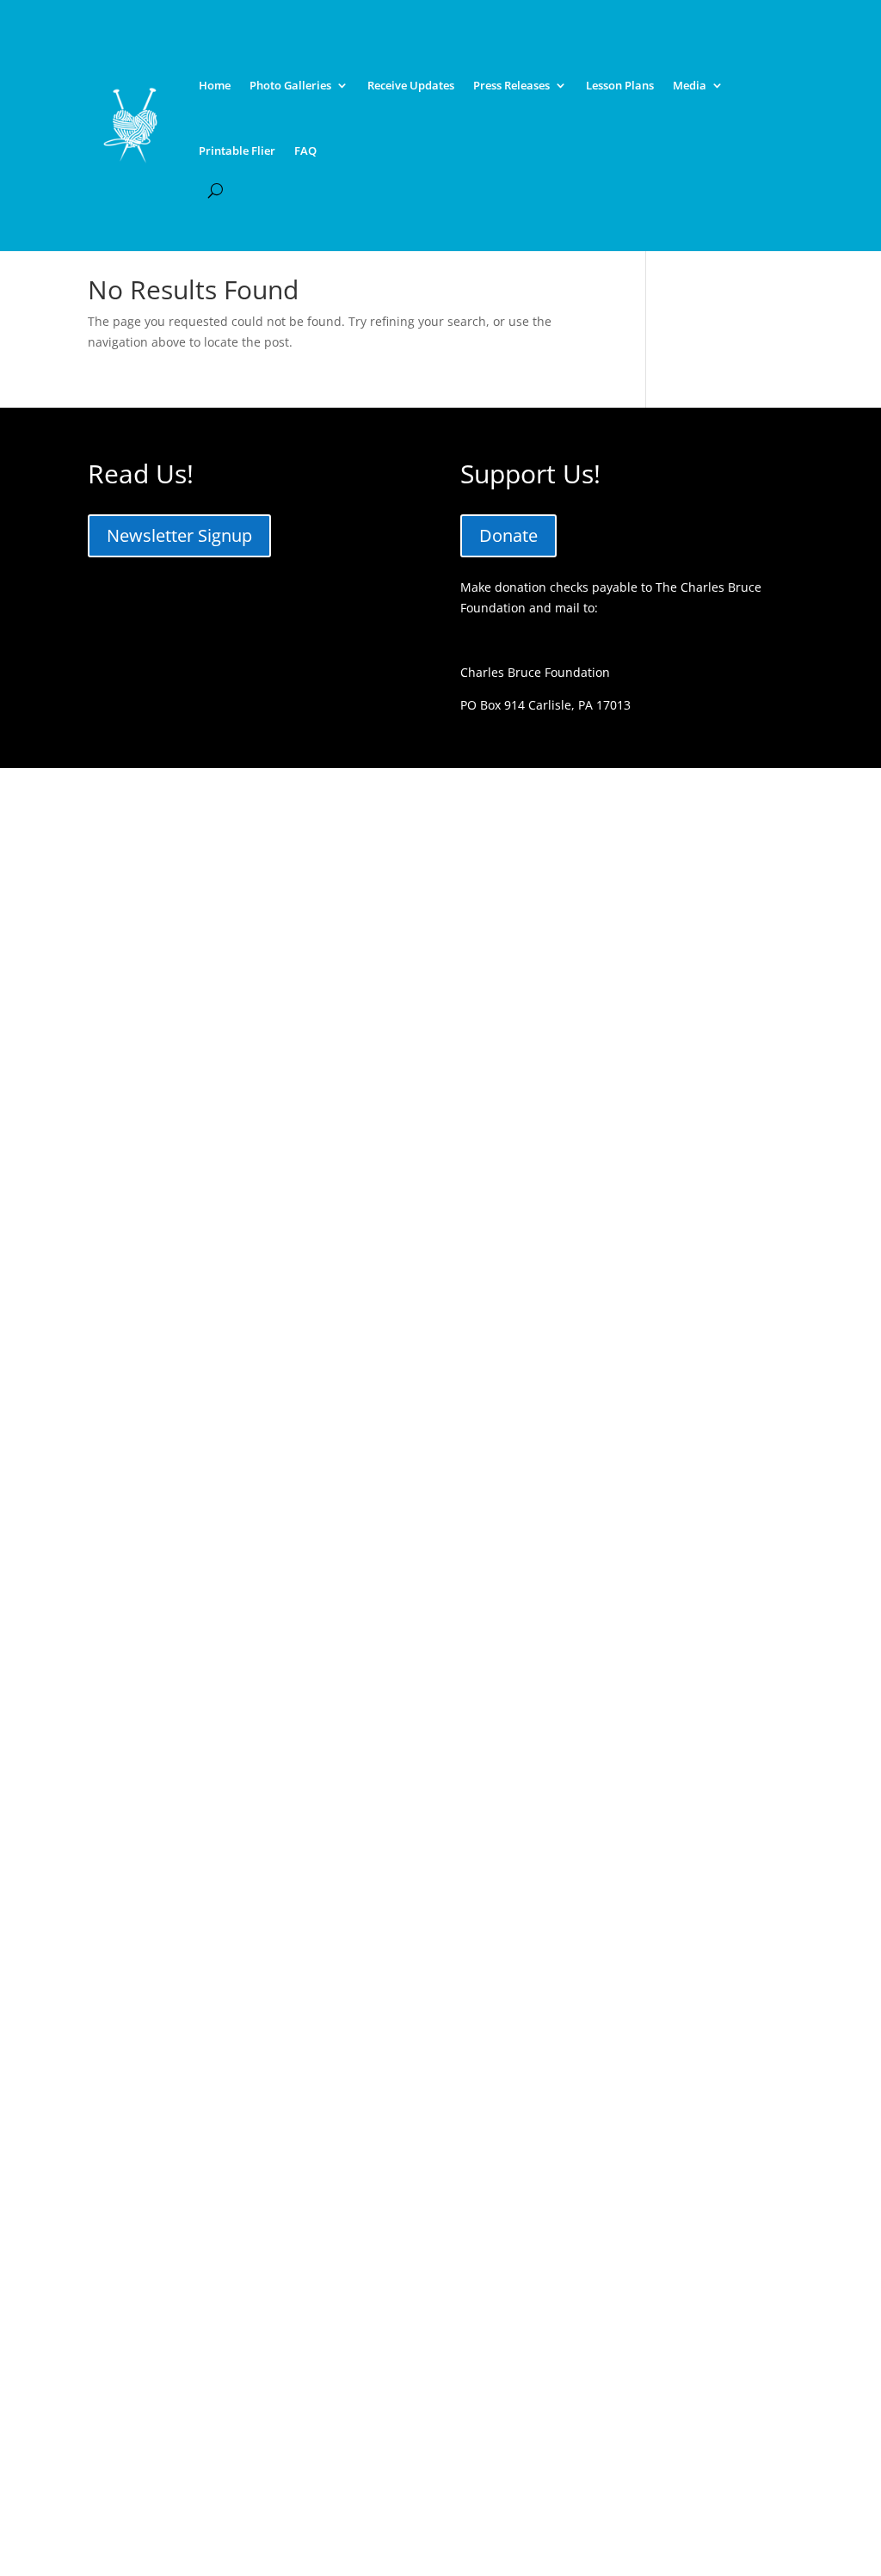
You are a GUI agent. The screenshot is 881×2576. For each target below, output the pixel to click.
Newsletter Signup (179, 535)
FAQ (305, 151)
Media (690, 85)
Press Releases (511, 85)
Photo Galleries (290, 85)
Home (215, 85)
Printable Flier (237, 151)
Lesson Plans (620, 85)
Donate (508, 535)
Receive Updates (411, 85)
